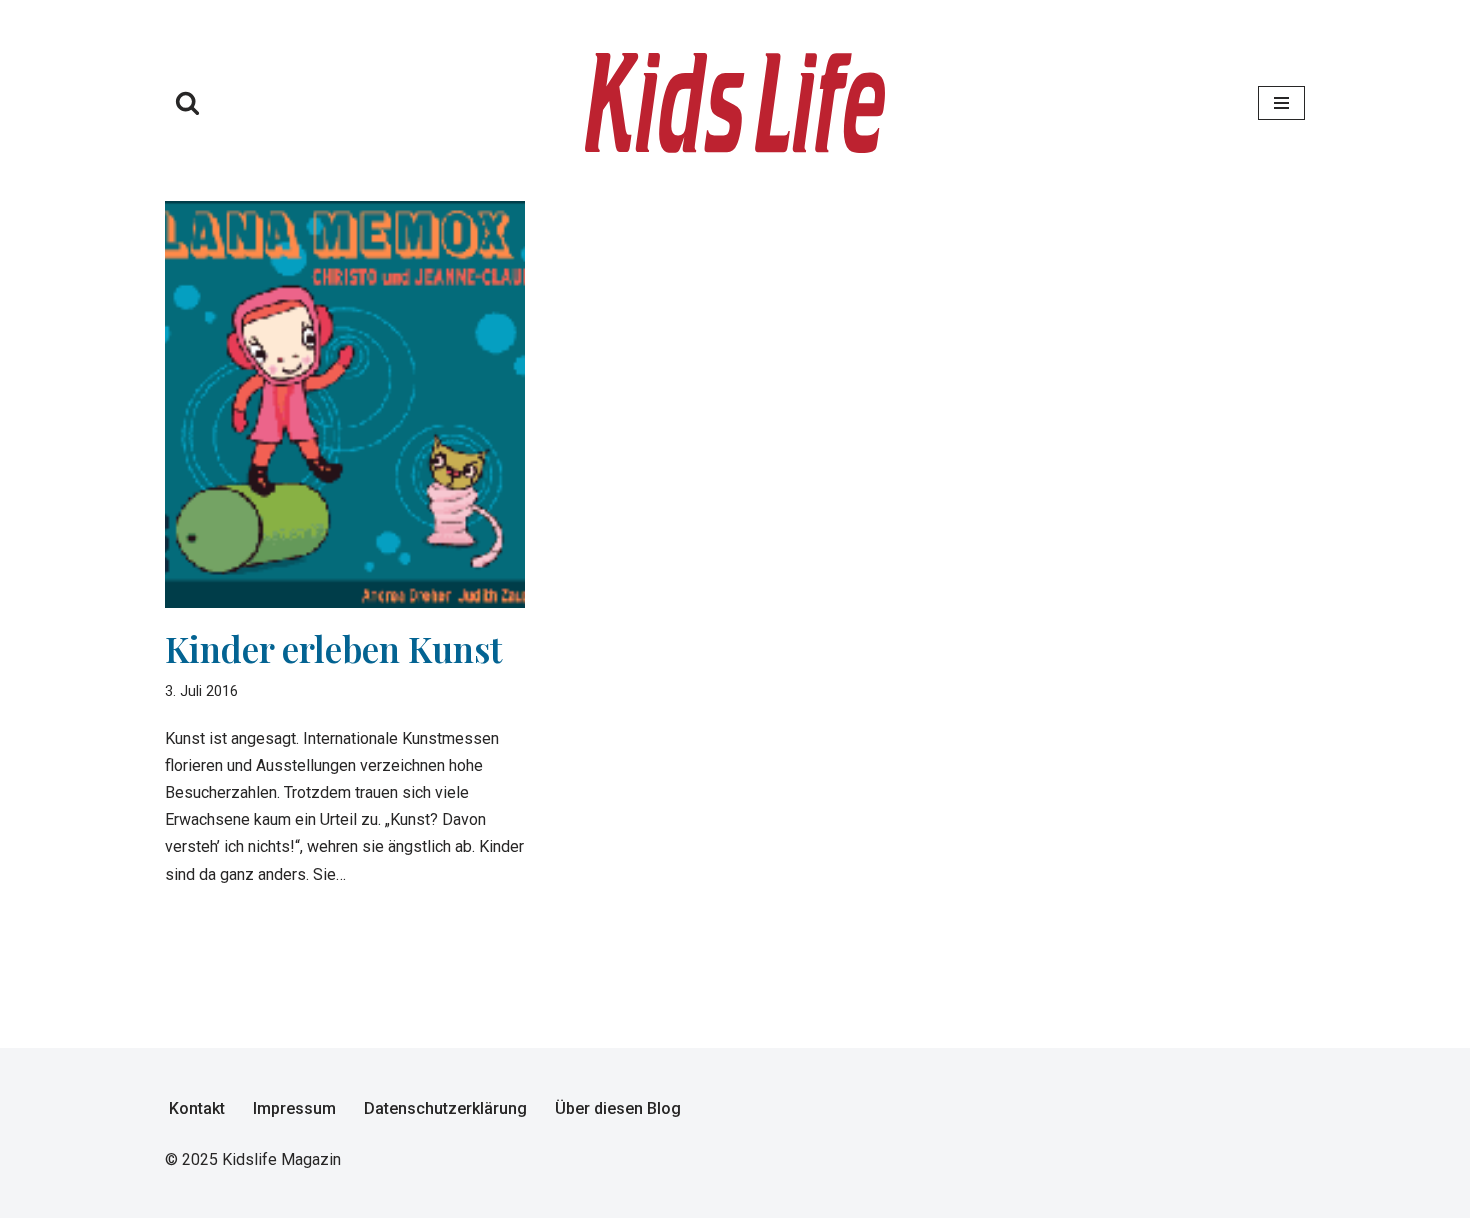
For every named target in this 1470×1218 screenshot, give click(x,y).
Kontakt (197, 1108)
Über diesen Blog (618, 1108)
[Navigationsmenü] (1281, 103)
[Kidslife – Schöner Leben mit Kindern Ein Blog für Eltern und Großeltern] (735, 103)
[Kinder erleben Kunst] (345, 405)
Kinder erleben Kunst (333, 648)
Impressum (294, 1108)
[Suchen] (187, 102)
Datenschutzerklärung (445, 1108)
